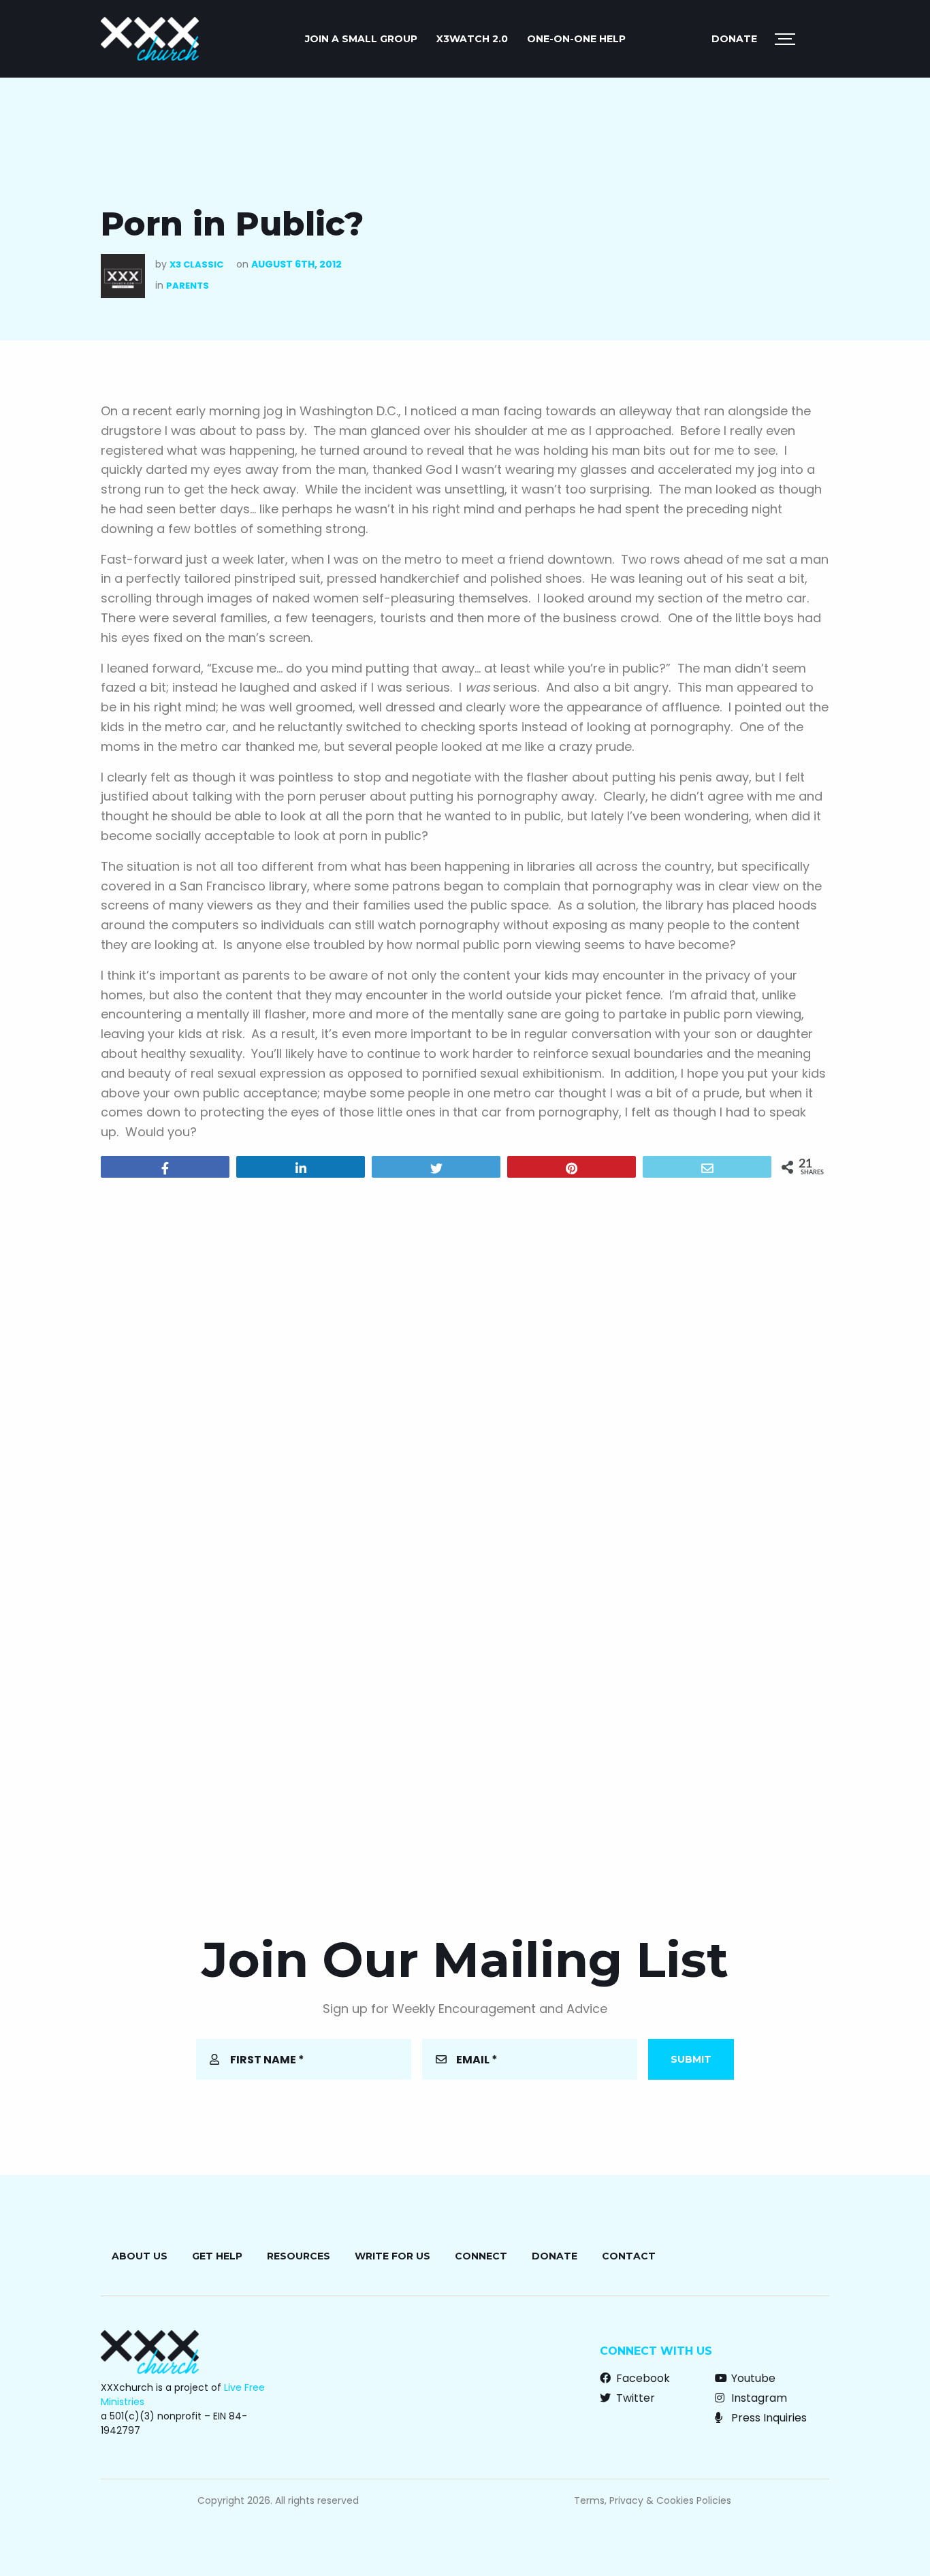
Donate (734, 39)
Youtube (752, 2378)
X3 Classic (196, 264)
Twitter (634, 2398)
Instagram (758, 2398)
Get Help (217, 2256)
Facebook (642, 2378)
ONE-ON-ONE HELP (576, 39)
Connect (481, 2256)
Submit (691, 2059)
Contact (629, 2256)
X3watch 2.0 (472, 39)
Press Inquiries (768, 2418)
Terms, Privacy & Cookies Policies (653, 2500)
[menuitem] (361, 39)
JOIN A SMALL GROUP (361, 39)
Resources (299, 2256)
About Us (140, 2256)
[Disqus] (465, 1363)
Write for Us (392, 2256)
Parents (188, 286)
